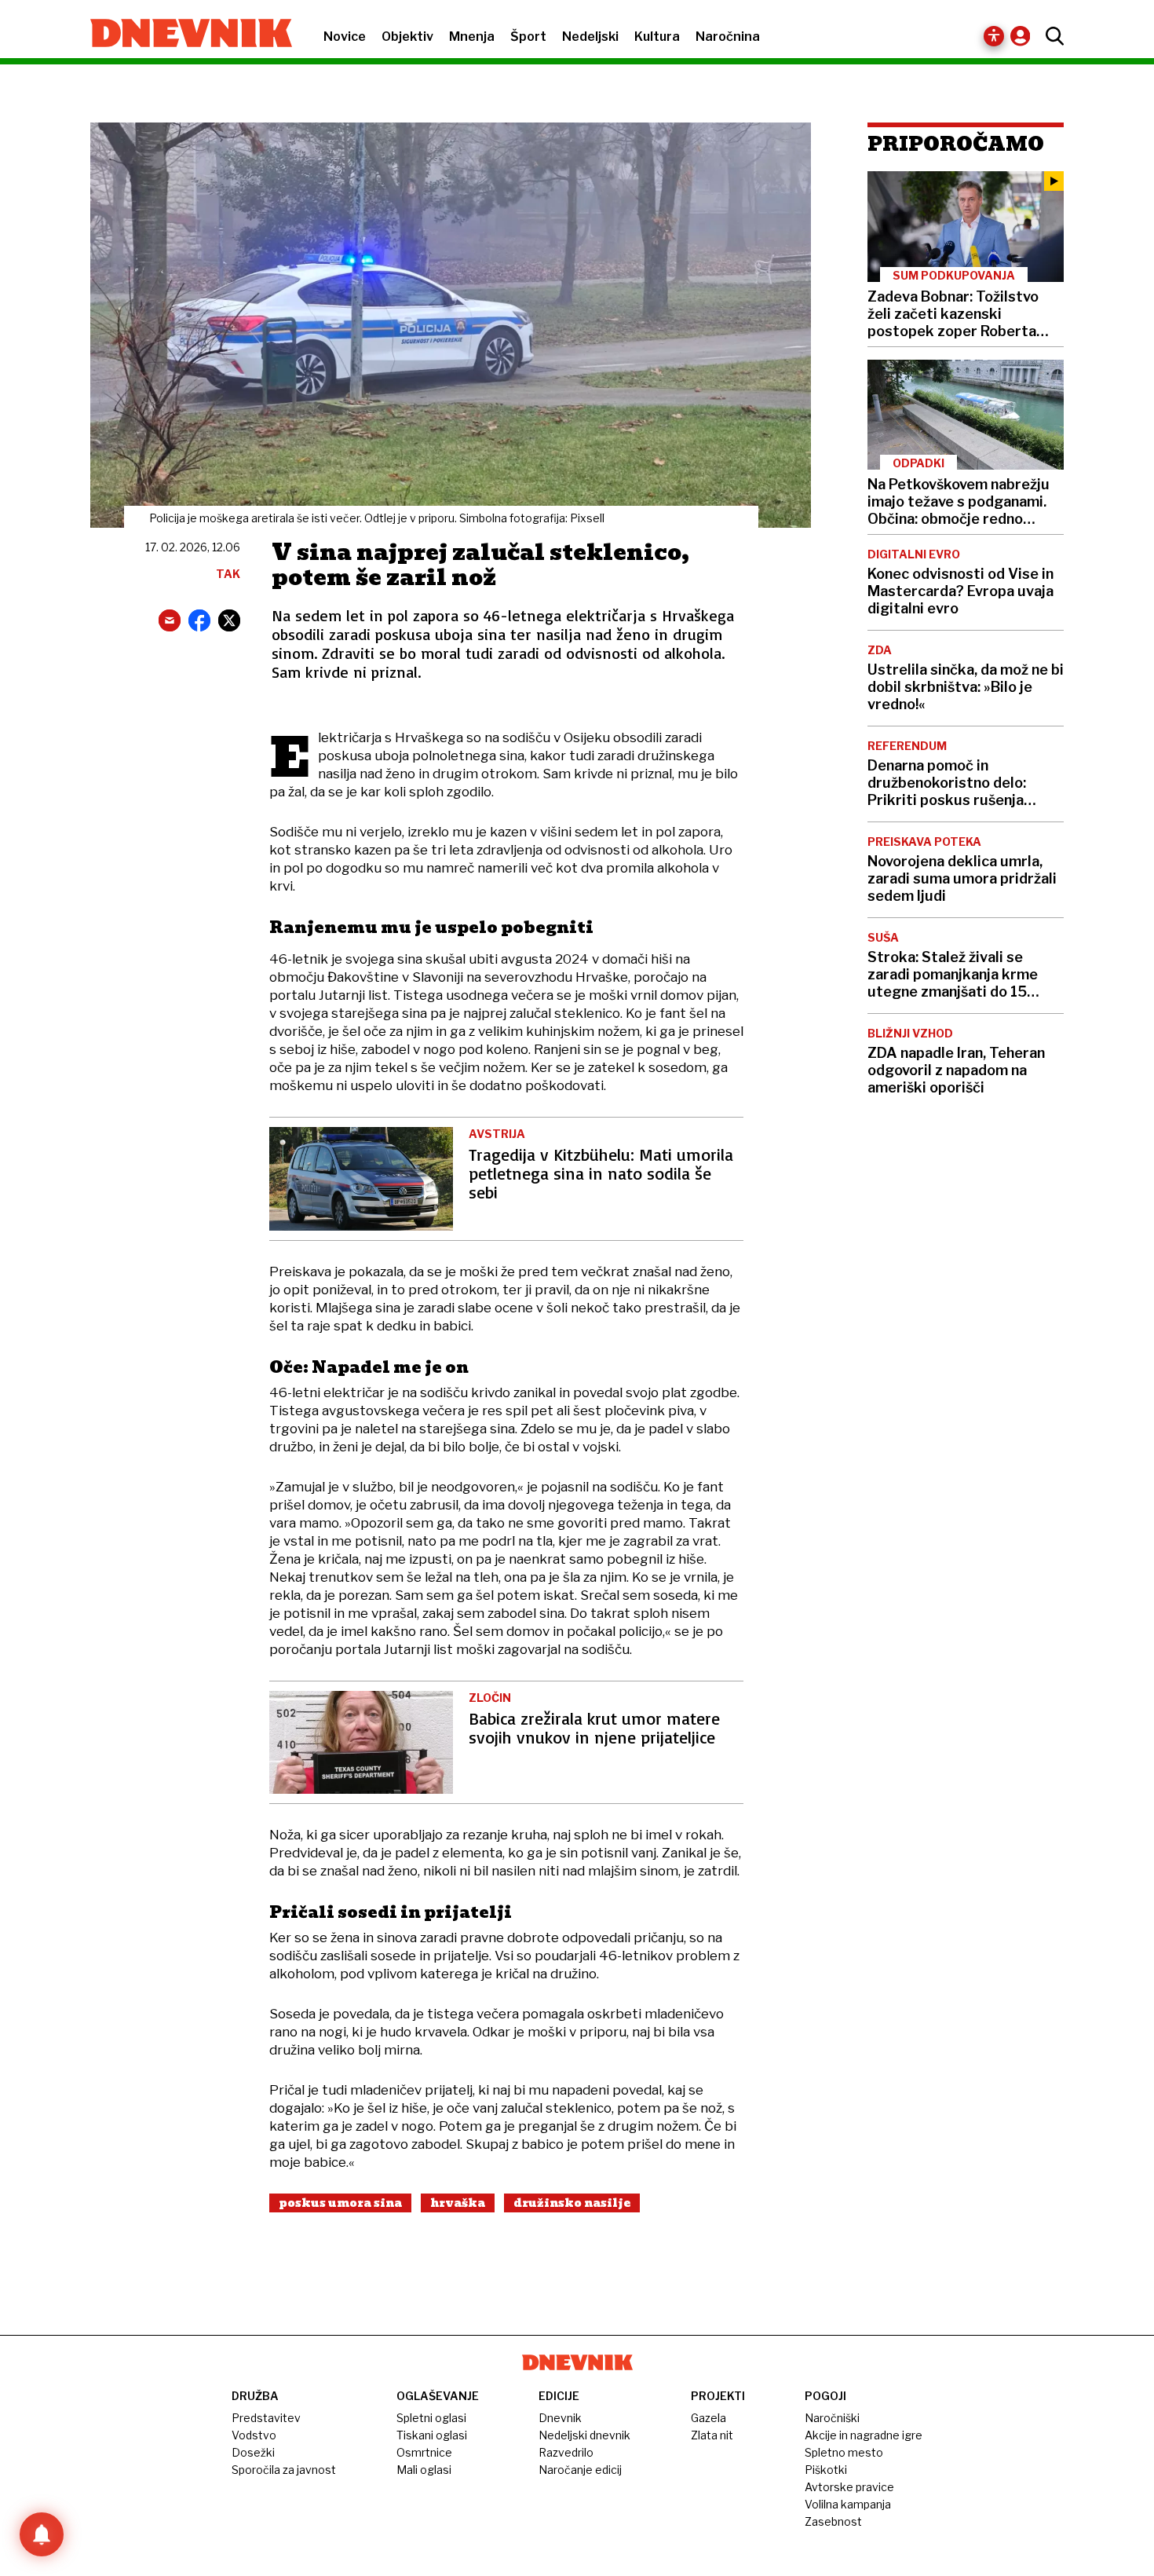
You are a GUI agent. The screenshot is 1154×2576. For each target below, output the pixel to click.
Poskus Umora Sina (340, 2203)
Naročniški (832, 2418)
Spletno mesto (844, 2452)
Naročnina (728, 37)
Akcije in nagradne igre (864, 2435)
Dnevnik (560, 2418)
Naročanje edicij (580, 2470)
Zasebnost (833, 2521)
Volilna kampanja (848, 2504)
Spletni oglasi (431, 2418)
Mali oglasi (424, 2470)
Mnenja (472, 37)
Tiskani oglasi (432, 2435)
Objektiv (407, 37)
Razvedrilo (566, 2452)
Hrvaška (458, 2203)
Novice (345, 37)
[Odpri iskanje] (1051, 36)
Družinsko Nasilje (572, 2203)
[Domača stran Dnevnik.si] (183, 35)
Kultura (657, 37)
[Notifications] (42, 2534)
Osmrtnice (424, 2452)
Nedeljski (590, 37)
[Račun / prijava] (1024, 36)
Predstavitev (266, 2418)
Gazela (708, 2418)
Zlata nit (712, 2435)
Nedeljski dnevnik (584, 2435)
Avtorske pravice (849, 2487)
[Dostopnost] (994, 36)
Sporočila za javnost (284, 2470)
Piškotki (826, 2470)
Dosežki (253, 2452)
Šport (528, 37)
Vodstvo (254, 2435)
